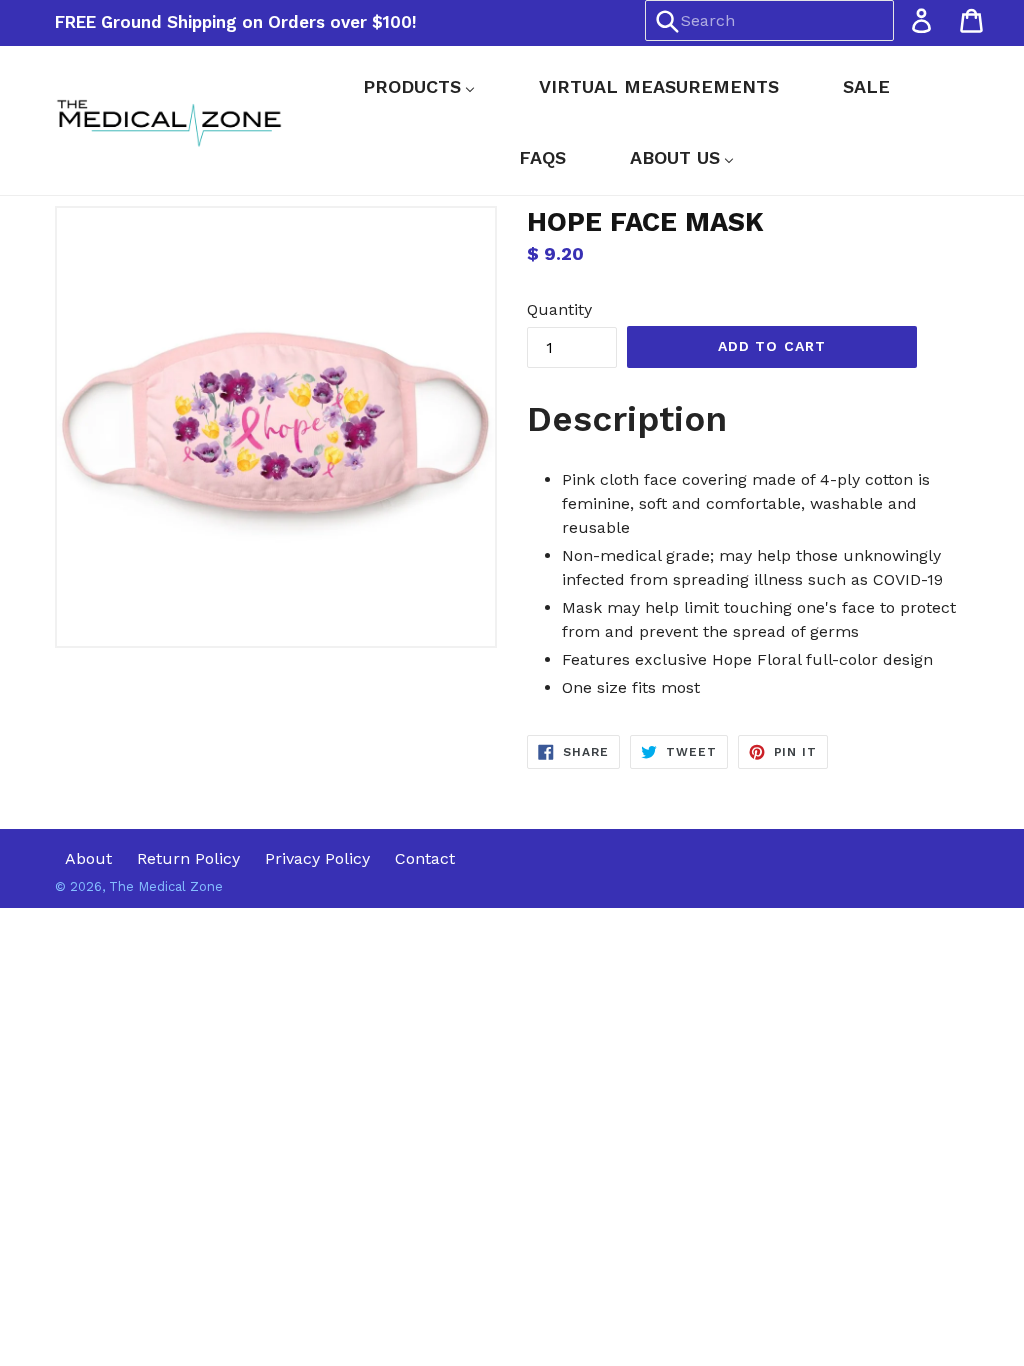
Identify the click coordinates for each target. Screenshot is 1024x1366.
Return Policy (188, 858)
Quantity (559, 309)
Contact (425, 858)
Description (627, 419)
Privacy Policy (317, 858)
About (88, 858)
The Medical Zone (166, 886)
